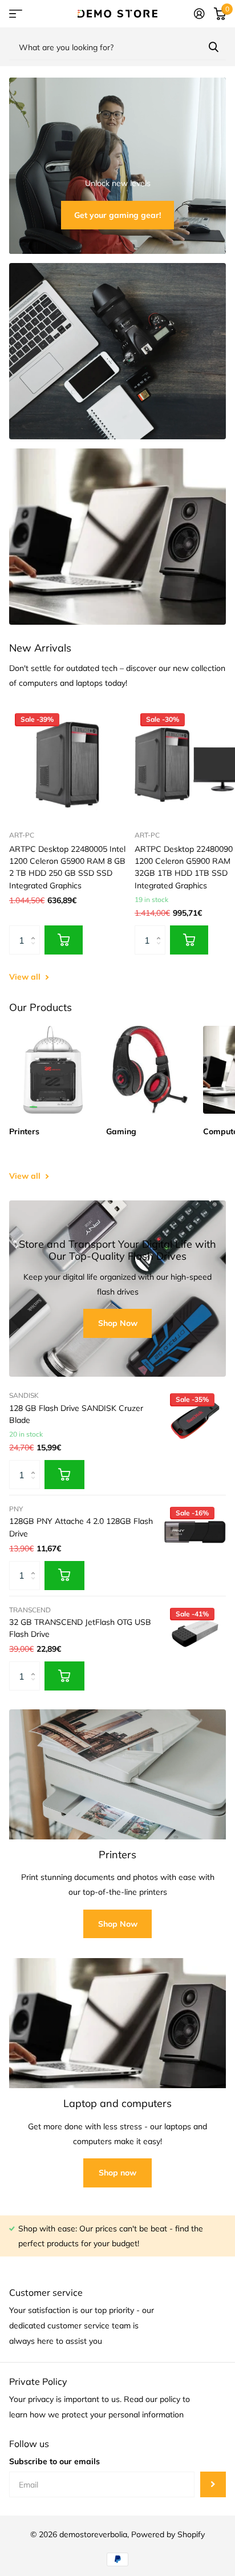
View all (26, 977)
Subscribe (213, 2484)
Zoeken (213, 47)
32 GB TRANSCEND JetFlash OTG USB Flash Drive (80, 1628)
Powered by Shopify (168, 2534)
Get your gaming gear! (117, 215)
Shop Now (118, 1323)
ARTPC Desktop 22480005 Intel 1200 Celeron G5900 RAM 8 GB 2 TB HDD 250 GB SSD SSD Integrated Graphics (67, 867)
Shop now (117, 2173)
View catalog (16, 14)
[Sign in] (199, 14)
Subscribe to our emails (54, 2461)
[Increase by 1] (36, 930)
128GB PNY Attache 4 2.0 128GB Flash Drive (81, 1527)
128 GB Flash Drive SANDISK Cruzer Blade (76, 1414)
